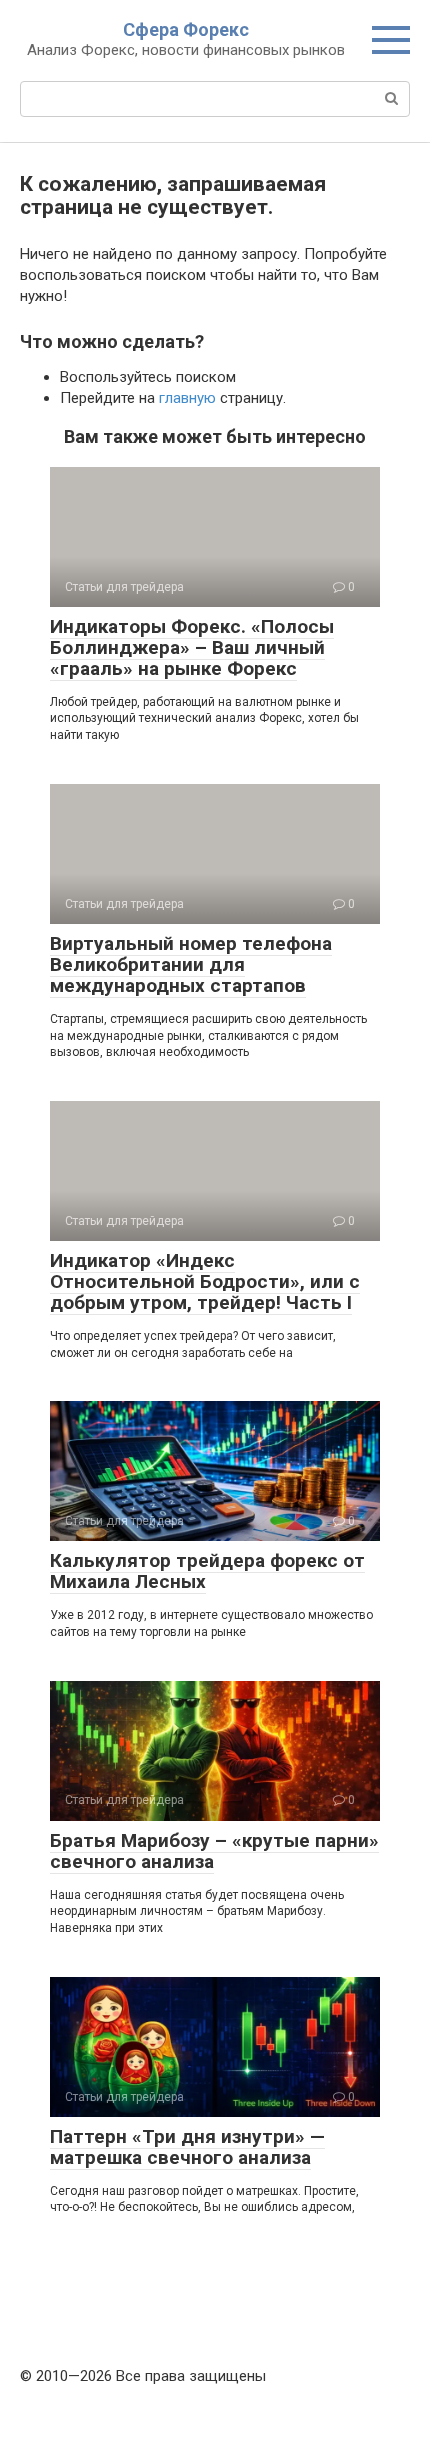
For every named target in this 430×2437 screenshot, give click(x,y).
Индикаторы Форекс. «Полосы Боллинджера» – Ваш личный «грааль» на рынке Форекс (192, 647)
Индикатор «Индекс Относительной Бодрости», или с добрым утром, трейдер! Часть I (205, 1281)
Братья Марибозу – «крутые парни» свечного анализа (214, 1851)
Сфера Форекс (186, 29)
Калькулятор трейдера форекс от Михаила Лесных (207, 1571)
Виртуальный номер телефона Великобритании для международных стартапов (191, 964)
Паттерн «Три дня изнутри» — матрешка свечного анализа (187, 2147)
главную (187, 398)
